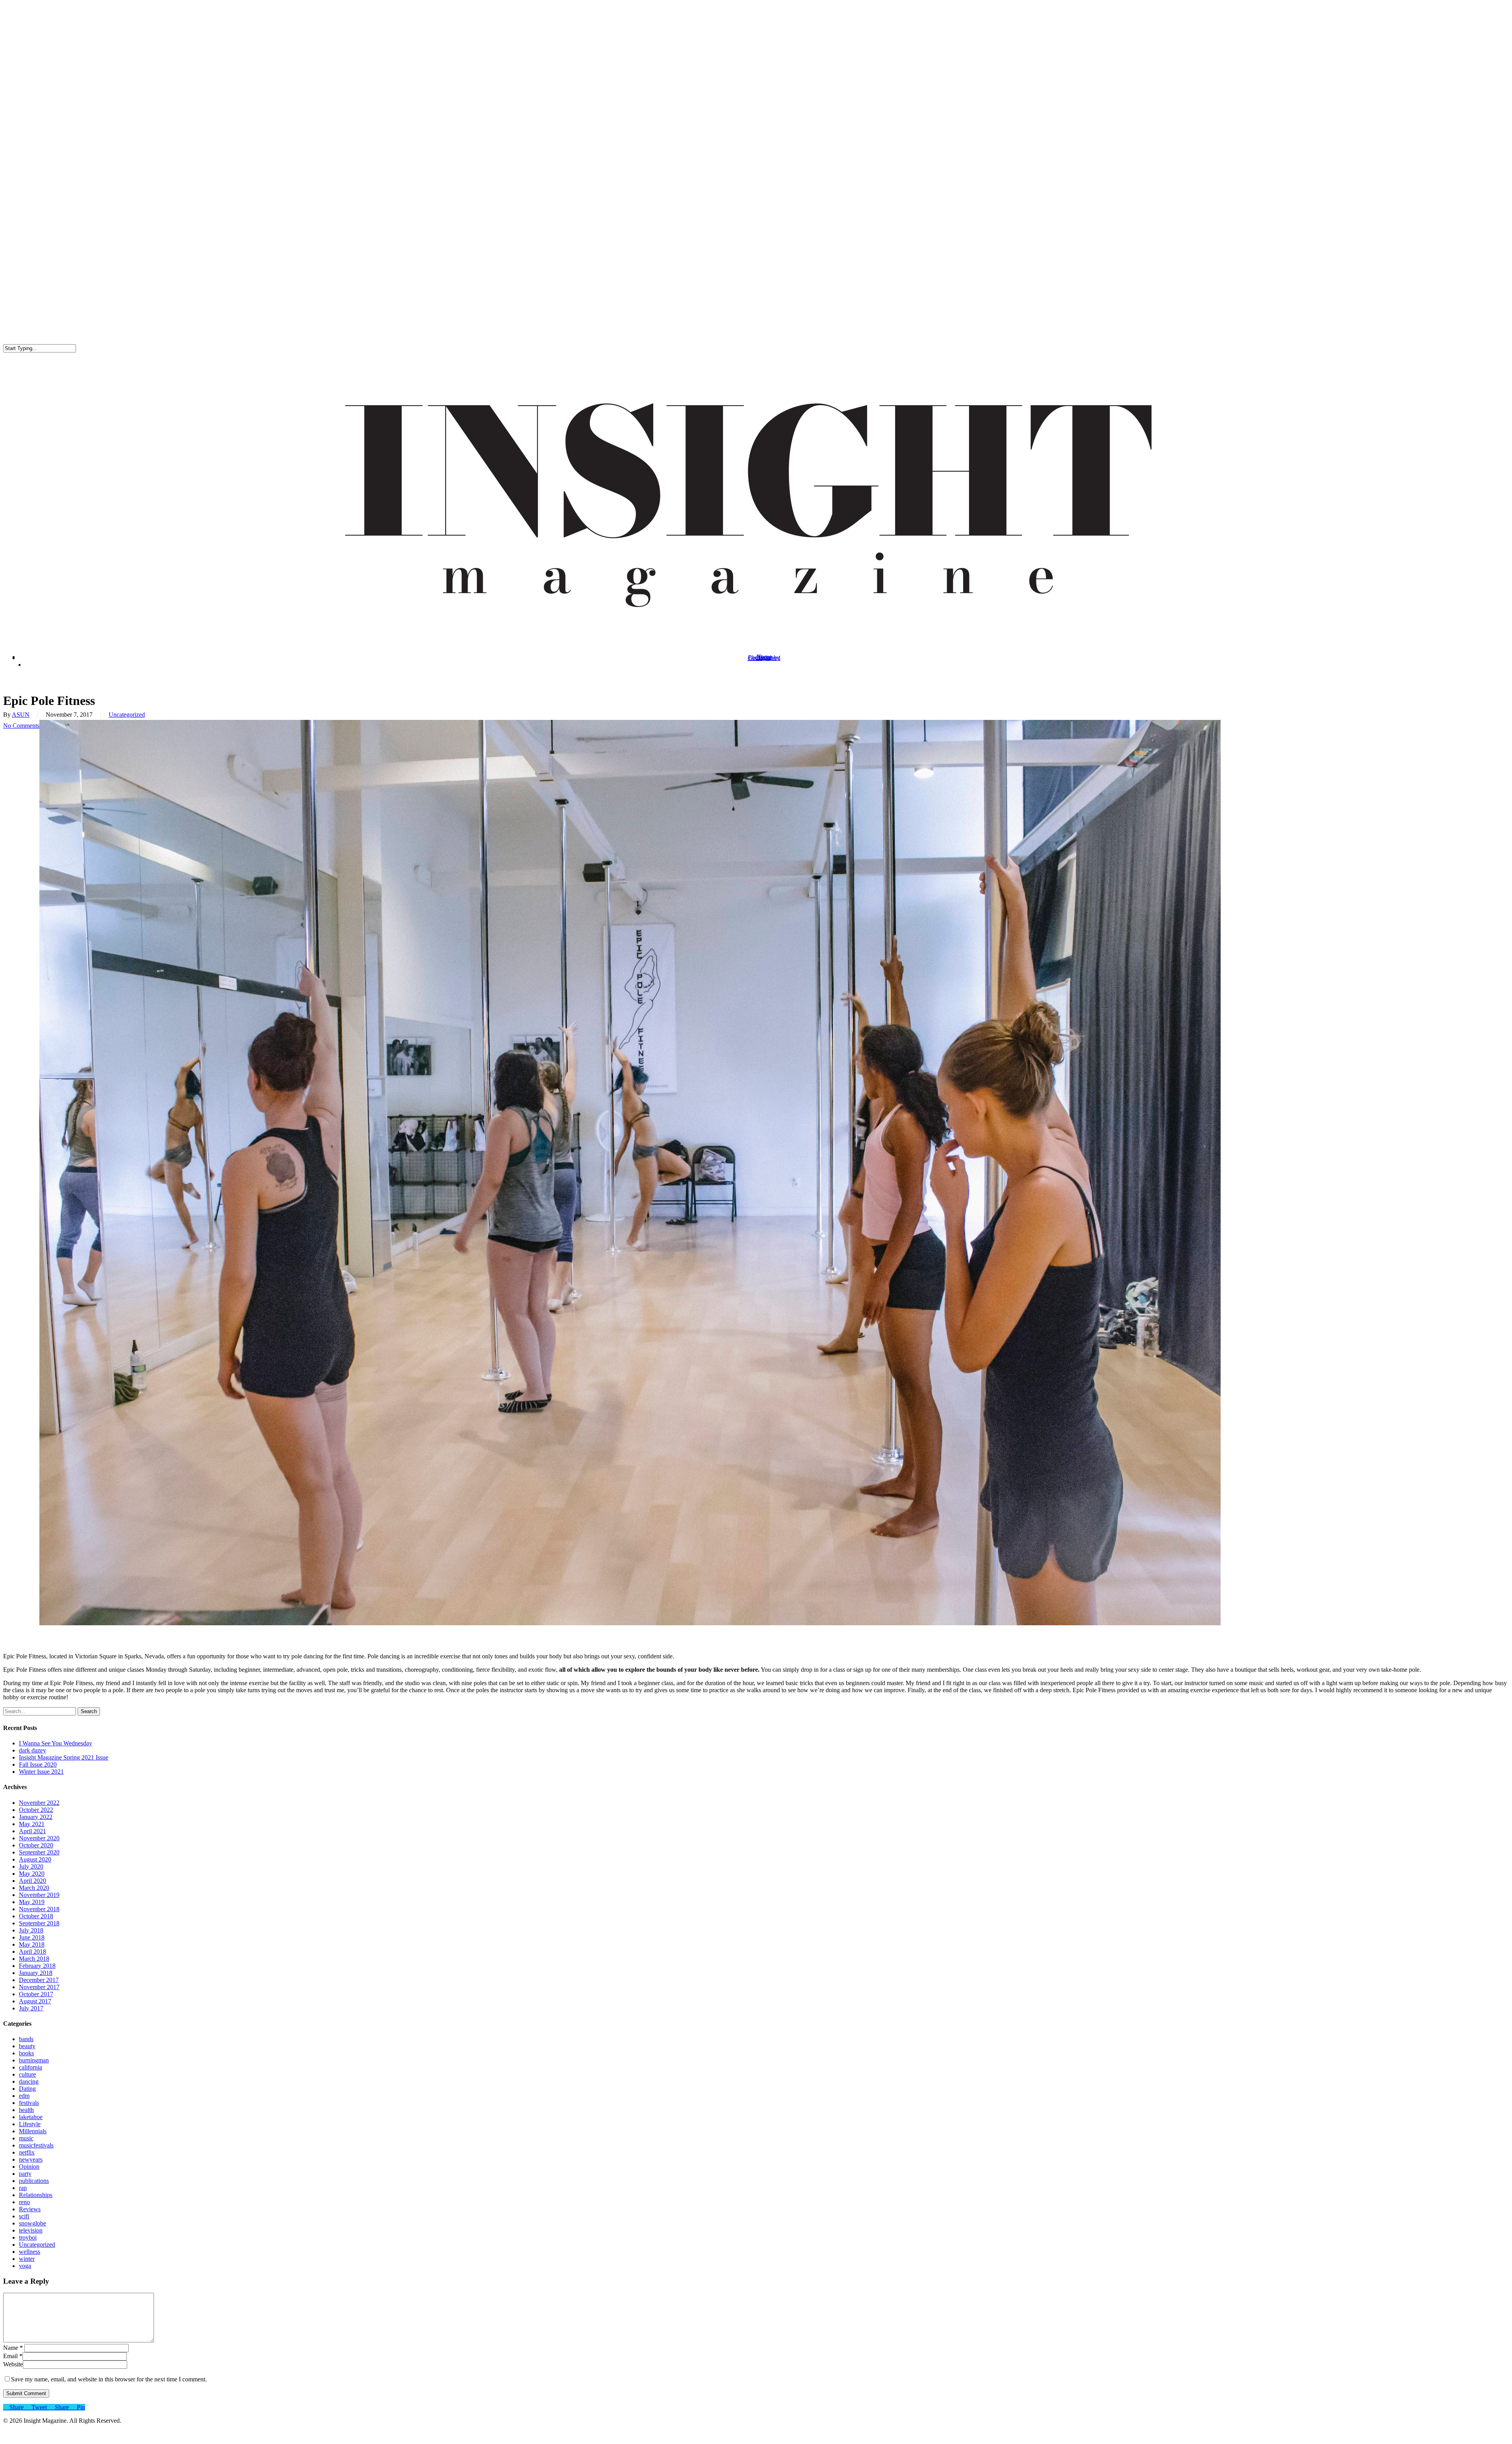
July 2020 (31, 1866)
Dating (27, 2089)
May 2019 (32, 1902)
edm (24, 2096)
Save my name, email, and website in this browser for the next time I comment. (109, 2379)
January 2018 (36, 1973)
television (31, 2230)
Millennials (33, 2131)
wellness (30, 2252)
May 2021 (32, 1824)
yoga (25, 2266)
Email (13, 2356)
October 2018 (36, 1916)
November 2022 (39, 1803)
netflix (27, 2152)
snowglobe (32, 2223)
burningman (34, 2060)
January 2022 (36, 1817)
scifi (24, 2216)
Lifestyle (30, 2124)
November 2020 (39, 1838)
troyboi (28, 2237)
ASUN (21, 715)
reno (24, 2202)
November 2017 (39, 1987)
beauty (27, 2046)
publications (34, 2181)
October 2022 (36, 1810)
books (26, 2053)
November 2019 (39, 1895)
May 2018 (32, 1944)
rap (23, 2188)
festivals (29, 2103)
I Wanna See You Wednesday (56, 1743)
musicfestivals (36, 2145)
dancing (29, 2081)
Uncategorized (127, 715)
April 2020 (32, 1881)
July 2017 (31, 2008)
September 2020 (39, 1852)
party (25, 2174)
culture (27, 2074)
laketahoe (31, 2117)
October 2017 (36, 1994)
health (26, 2110)
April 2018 (32, 1952)
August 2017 (35, 2001)
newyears (31, 2159)
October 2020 (36, 1845)
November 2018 (39, 1909)
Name (13, 2348)
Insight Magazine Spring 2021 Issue (64, 1757)
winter (27, 2259)
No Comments (21, 726)
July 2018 (31, 1930)
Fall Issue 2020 (38, 1764)
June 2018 (32, 1937)
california (31, 2067)
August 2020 (35, 1859)
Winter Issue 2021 (41, 1772)
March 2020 (34, 1888)
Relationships (36, 2195)
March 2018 (34, 1959)
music (26, 2138)
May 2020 (32, 1874)
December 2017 (39, 1980)
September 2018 (39, 1923)
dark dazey (32, 1750)
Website (13, 2364)
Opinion (29, 2167)
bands (26, 2039)
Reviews (30, 2209)
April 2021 (32, 1831)
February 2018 (37, 1966)
